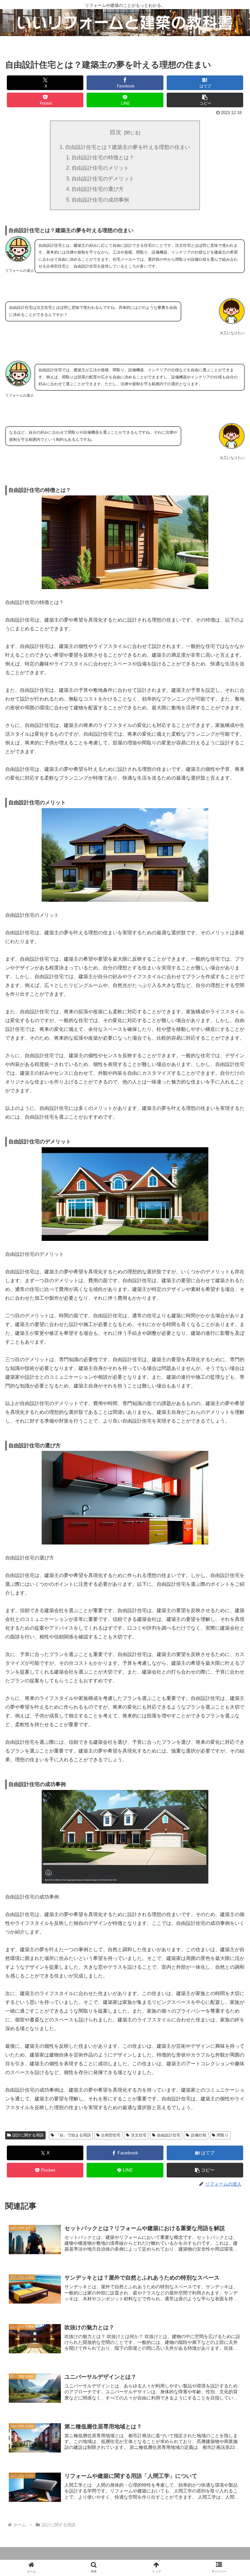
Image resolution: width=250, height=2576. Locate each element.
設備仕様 (199, 2135)
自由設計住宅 (169, 2135)
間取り (223, 2135)
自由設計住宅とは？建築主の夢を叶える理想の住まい (128, 147)
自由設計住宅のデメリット (103, 178)
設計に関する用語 (28, 2135)
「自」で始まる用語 (73, 2135)
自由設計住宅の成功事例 (100, 200)
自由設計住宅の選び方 (98, 189)
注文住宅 (139, 2135)
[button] (205, 100)
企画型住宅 (111, 2135)
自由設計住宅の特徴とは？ (103, 157)
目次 (116, 132)
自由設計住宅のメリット (100, 168)
